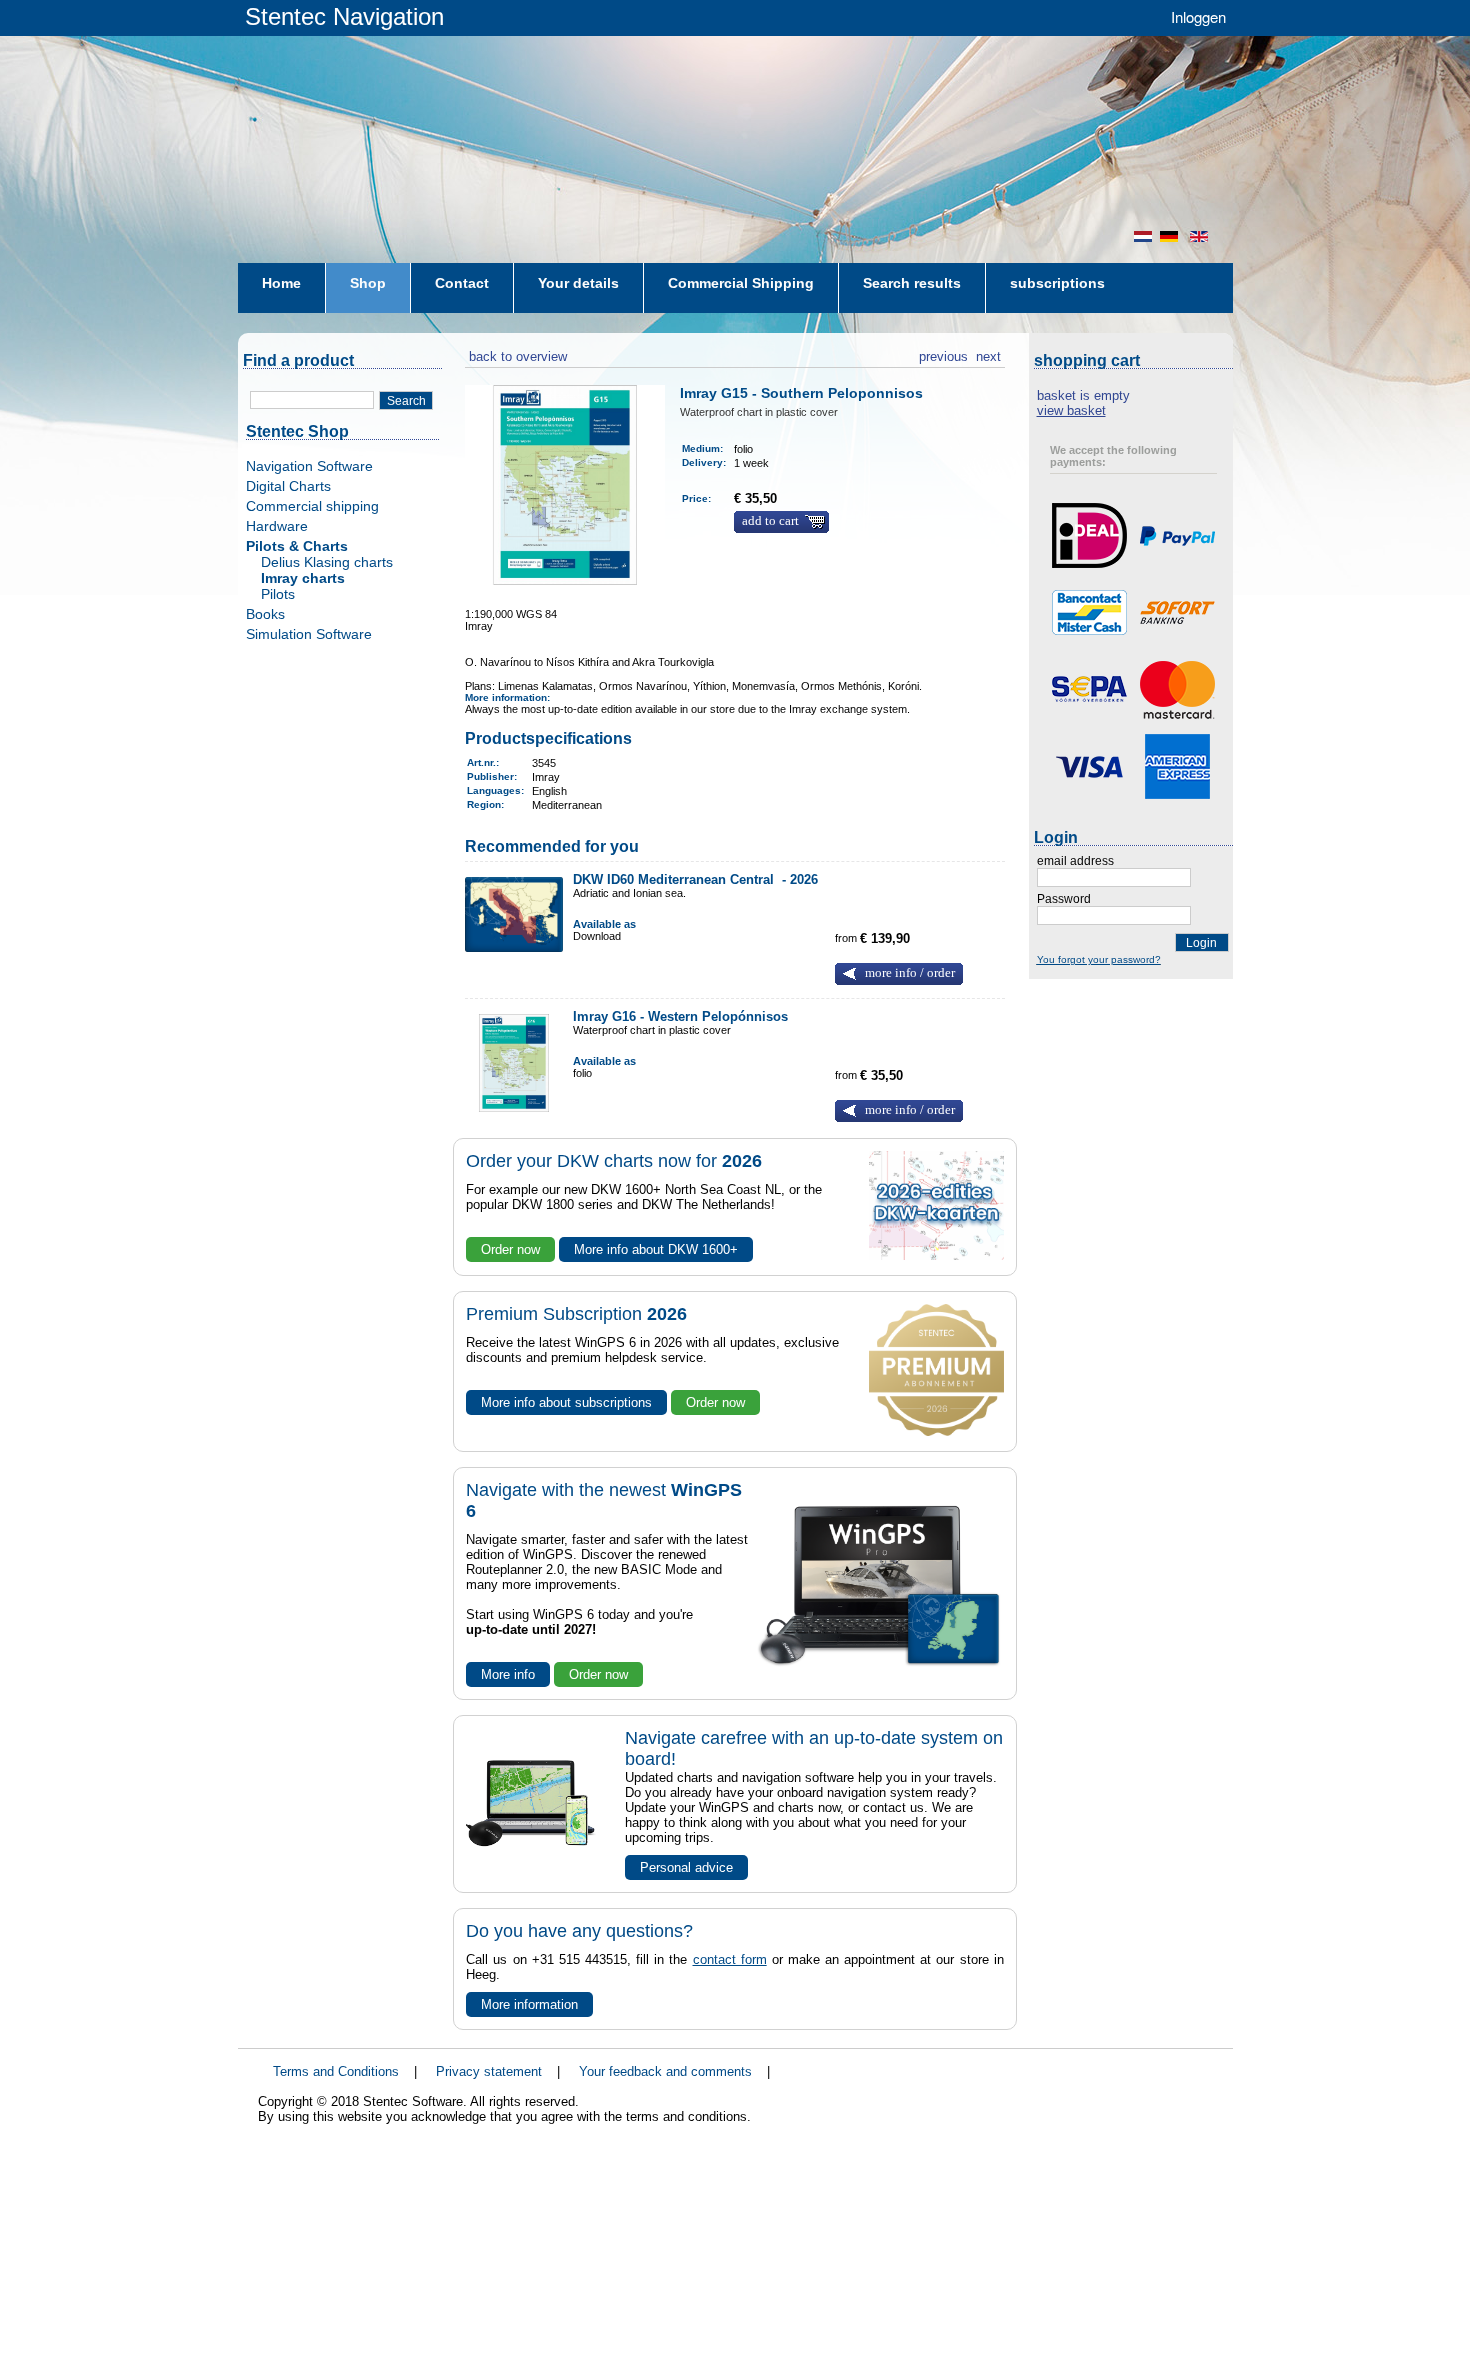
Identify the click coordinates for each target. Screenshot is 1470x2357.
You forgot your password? (1099, 959)
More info (508, 1674)
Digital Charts (288, 486)
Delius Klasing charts (327, 562)
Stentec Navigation (344, 16)
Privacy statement (489, 2071)
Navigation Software (309, 466)
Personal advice (686, 1867)
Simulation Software (309, 634)
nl (1143, 236)
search (406, 401)
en (1201, 236)
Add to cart (770, 521)
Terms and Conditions (336, 2071)
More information (529, 2004)
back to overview (516, 354)
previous (943, 354)
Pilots (278, 594)
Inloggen (1198, 16)
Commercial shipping (312, 506)
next (988, 354)
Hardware (277, 526)
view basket (1071, 410)
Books (265, 614)
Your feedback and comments (665, 2071)
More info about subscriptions (566, 1402)
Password (1064, 899)
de (1171, 236)
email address (1075, 861)
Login (1201, 943)
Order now (510, 1249)
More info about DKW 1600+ (656, 1249)
